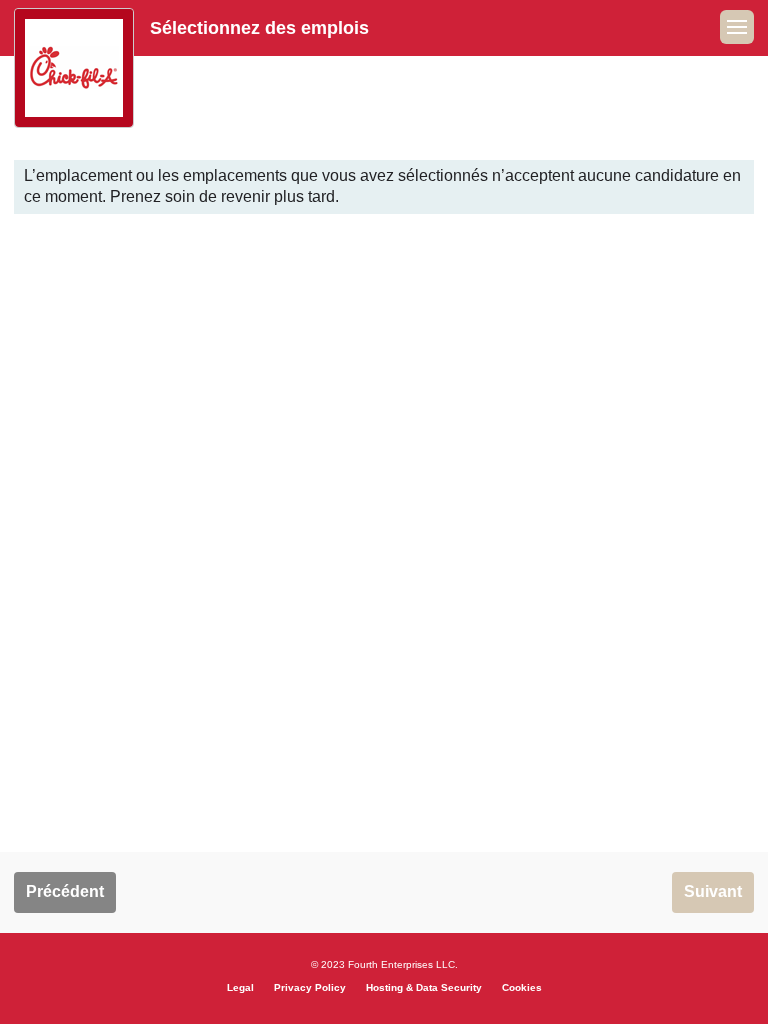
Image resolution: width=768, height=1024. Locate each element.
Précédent (65, 891)
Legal (240, 987)
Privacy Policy (310, 987)
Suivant (713, 891)
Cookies (522, 987)
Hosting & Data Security (424, 987)
